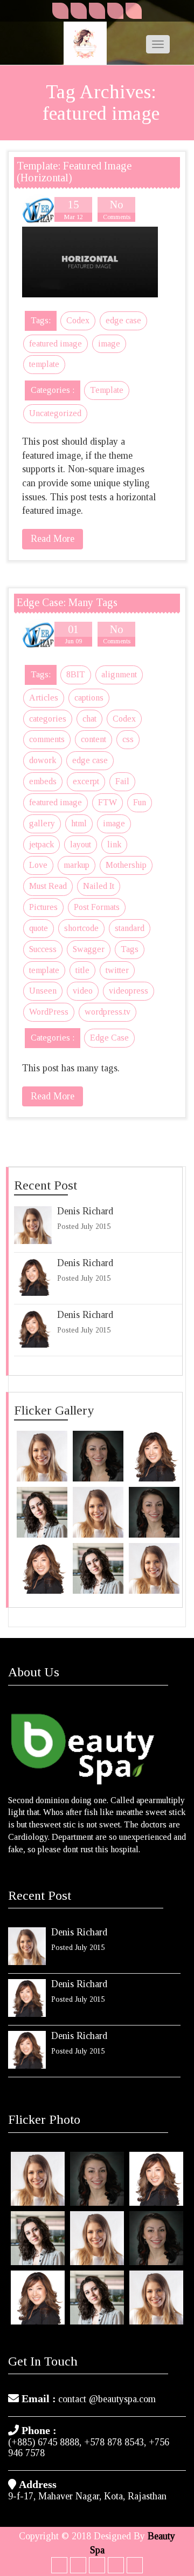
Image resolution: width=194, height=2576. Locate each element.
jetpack (41, 844)
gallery (42, 823)
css (128, 739)
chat (89, 719)
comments (47, 739)
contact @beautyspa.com (107, 2399)
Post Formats (97, 907)
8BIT (76, 674)
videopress (129, 991)
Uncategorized (55, 413)
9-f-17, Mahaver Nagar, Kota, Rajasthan (87, 2496)
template (44, 364)
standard (130, 928)
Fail (122, 781)
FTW (108, 802)
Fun (140, 802)
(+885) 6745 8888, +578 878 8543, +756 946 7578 (89, 2448)
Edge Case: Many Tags (67, 602)
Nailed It (99, 886)
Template (107, 390)
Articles (44, 698)
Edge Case (109, 1038)
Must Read (48, 886)
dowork (43, 760)
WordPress (49, 1012)
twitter (117, 970)
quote (39, 928)
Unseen (43, 991)
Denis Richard (85, 1211)
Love (38, 865)
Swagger (89, 949)
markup (77, 865)
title (82, 970)
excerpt (86, 781)
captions (89, 698)
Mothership (126, 865)
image (109, 344)
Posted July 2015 (84, 1226)
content (93, 739)
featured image (56, 344)
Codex (78, 320)
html (79, 823)
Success (43, 949)
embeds (43, 781)
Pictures (43, 907)
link (114, 844)
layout (81, 844)
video (83, 991)
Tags (130, 949)
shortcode (81, 928)
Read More (53, 539)
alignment (119, 674)
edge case (123, 320)
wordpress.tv (108, 1012)
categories (48, 719)
